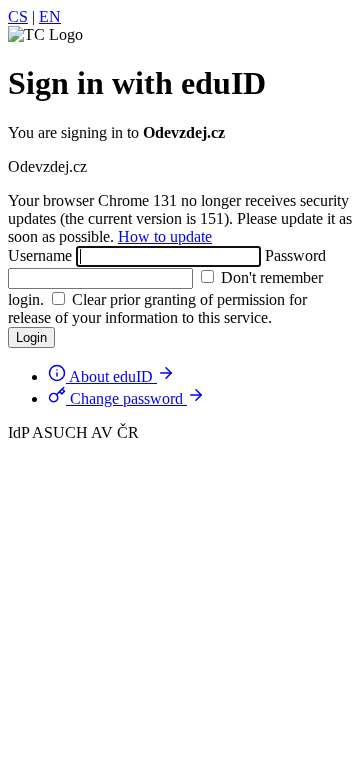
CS (18, 16)
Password (295, 255)
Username (40, 255)
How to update (165, 236)
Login (31, 337)
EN (50, 16)
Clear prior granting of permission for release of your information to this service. (157, 308)
